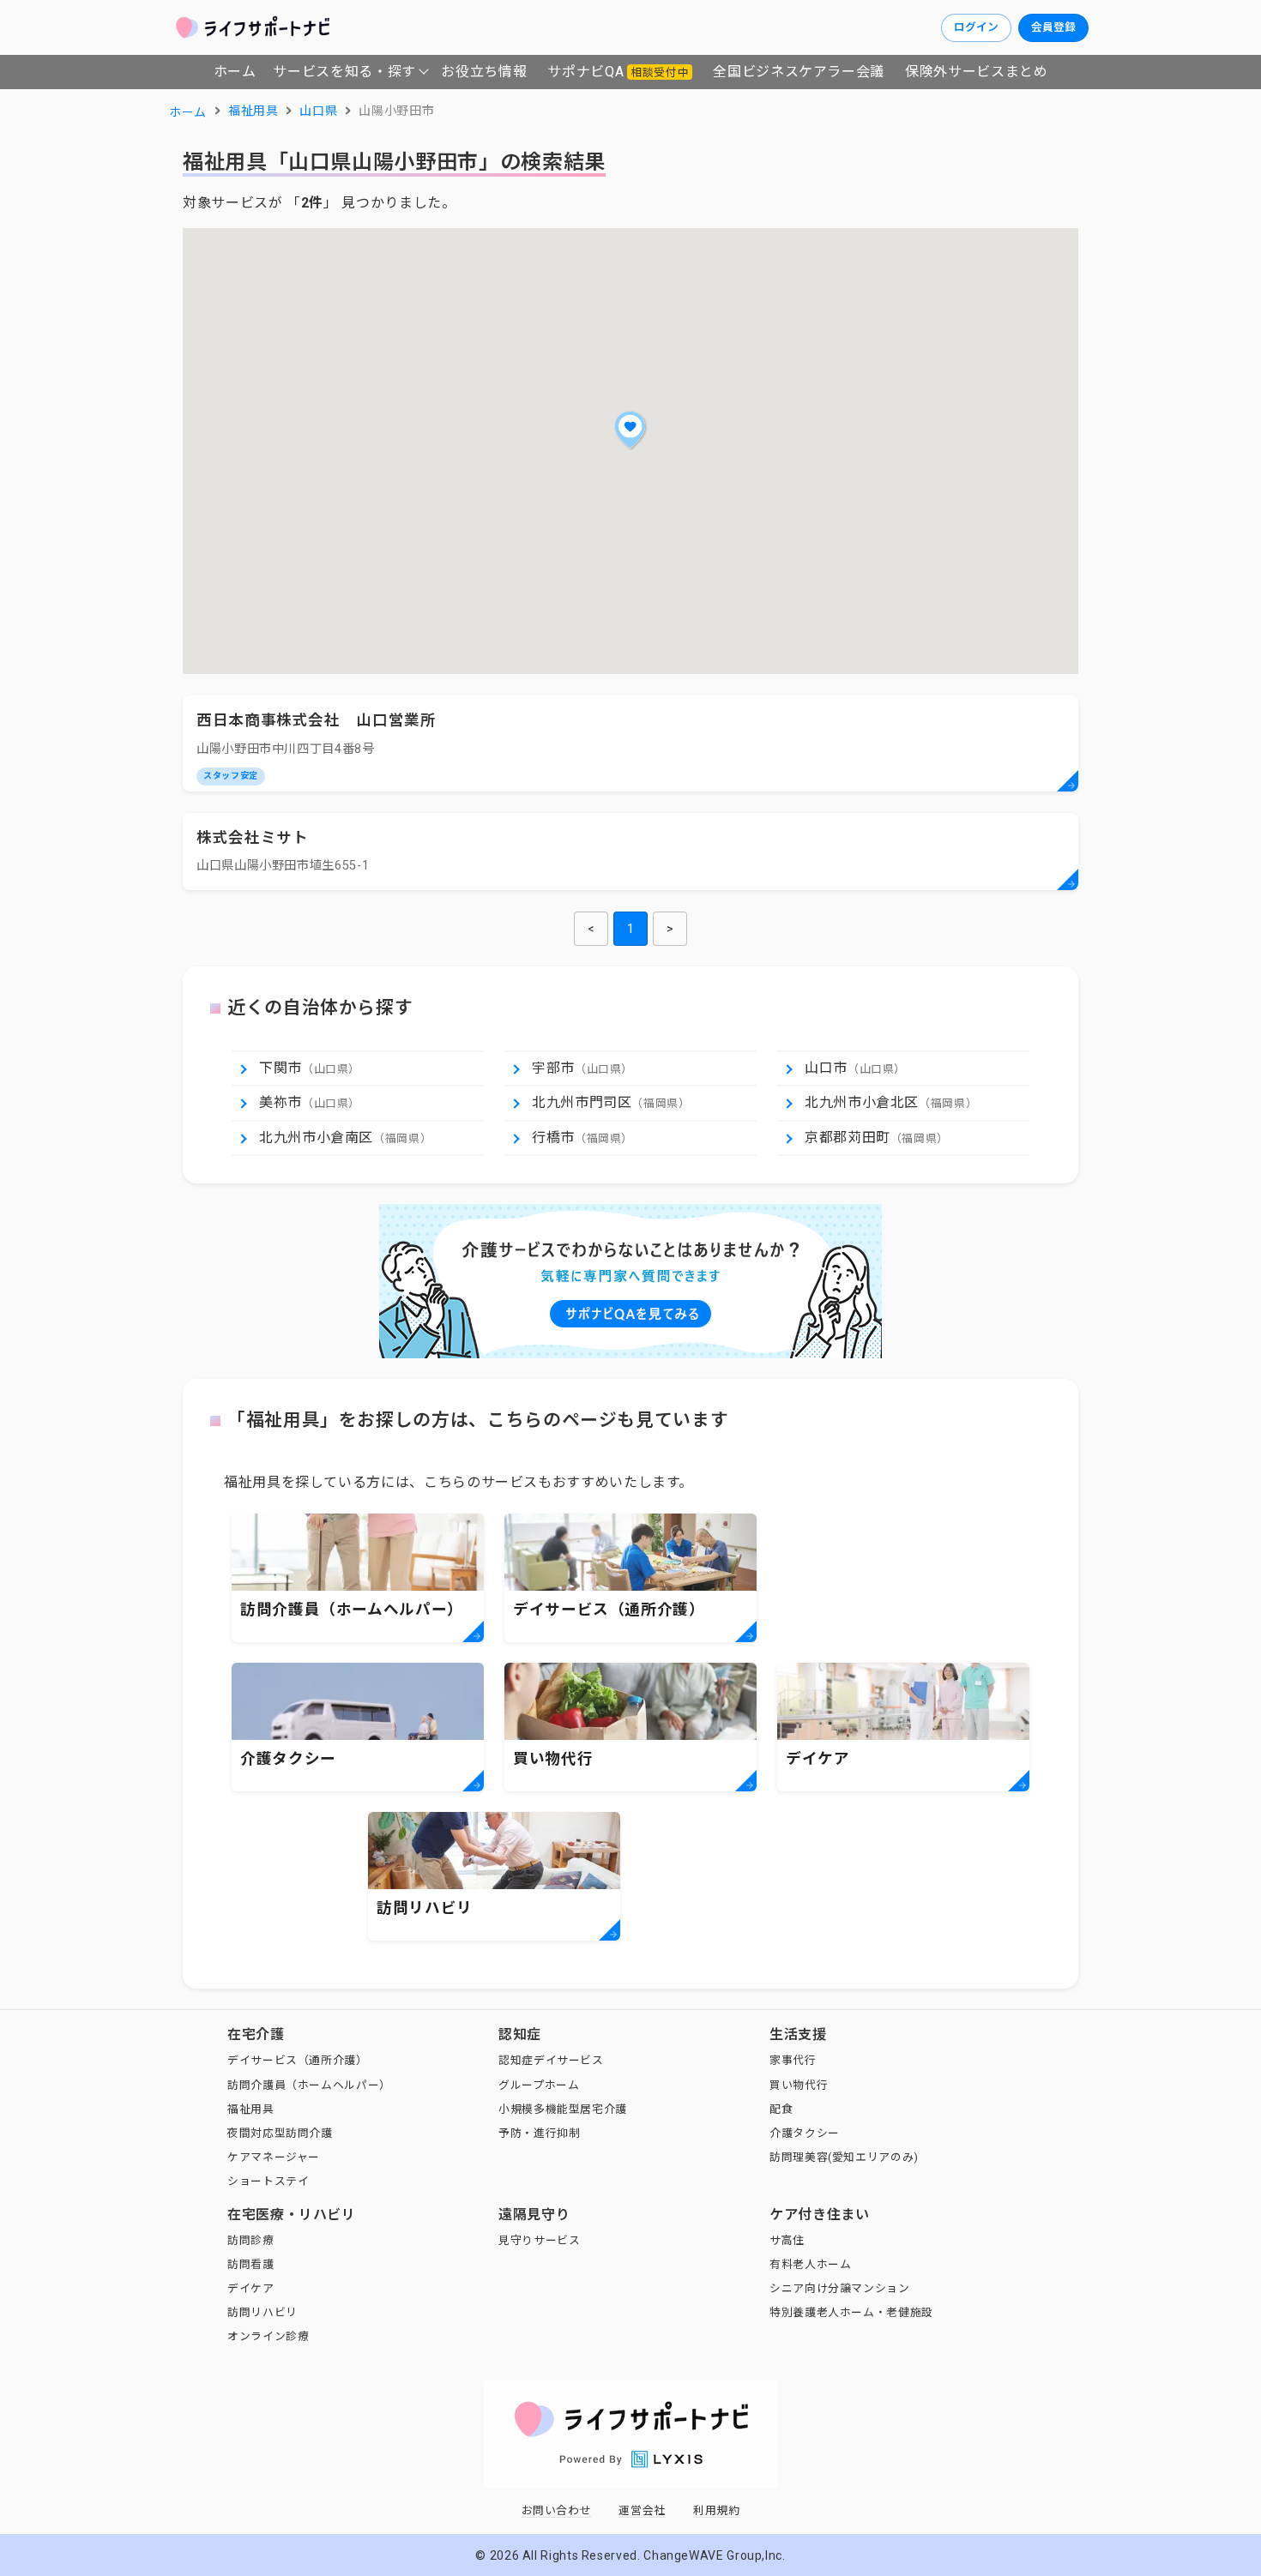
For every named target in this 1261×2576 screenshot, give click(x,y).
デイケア (251, 2288)
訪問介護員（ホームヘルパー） (309, 2085)
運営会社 (642, 2510)
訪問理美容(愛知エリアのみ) (844, 2157)
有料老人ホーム (810, 2264)
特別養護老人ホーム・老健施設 (851, 2312)
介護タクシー (805, 2133)
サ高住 (787, 2240)
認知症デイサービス (551, 2060)
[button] (630, 430)
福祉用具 (251, 2109)
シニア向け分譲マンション (840, 2288)
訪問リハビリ (262, 2312)
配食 (781, 2109)
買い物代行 (799, 2085)
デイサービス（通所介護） (298, 2060)
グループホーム (539, 2085)
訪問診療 (251, 2240)
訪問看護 (251, 2264)
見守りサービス (539, 2240)
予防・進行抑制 (539, 2133)
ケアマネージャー (274, 2157)
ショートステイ (268, 2181)
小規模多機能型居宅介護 (563, 2109)
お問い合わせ (557, 2510)
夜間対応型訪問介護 (280, 2133)
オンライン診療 (268, 2336)
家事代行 (793, 2060)
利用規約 (717, 2510)
